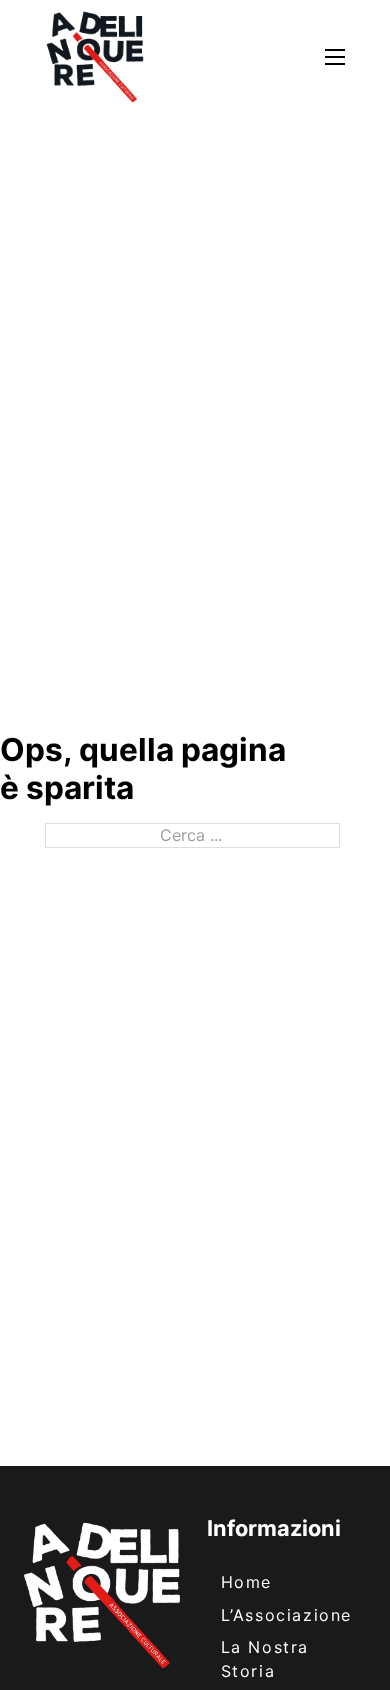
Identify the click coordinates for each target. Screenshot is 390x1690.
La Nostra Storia (265, 1659)
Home (246, 1582)
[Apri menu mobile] (335, 57)
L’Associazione (286, 1615)
